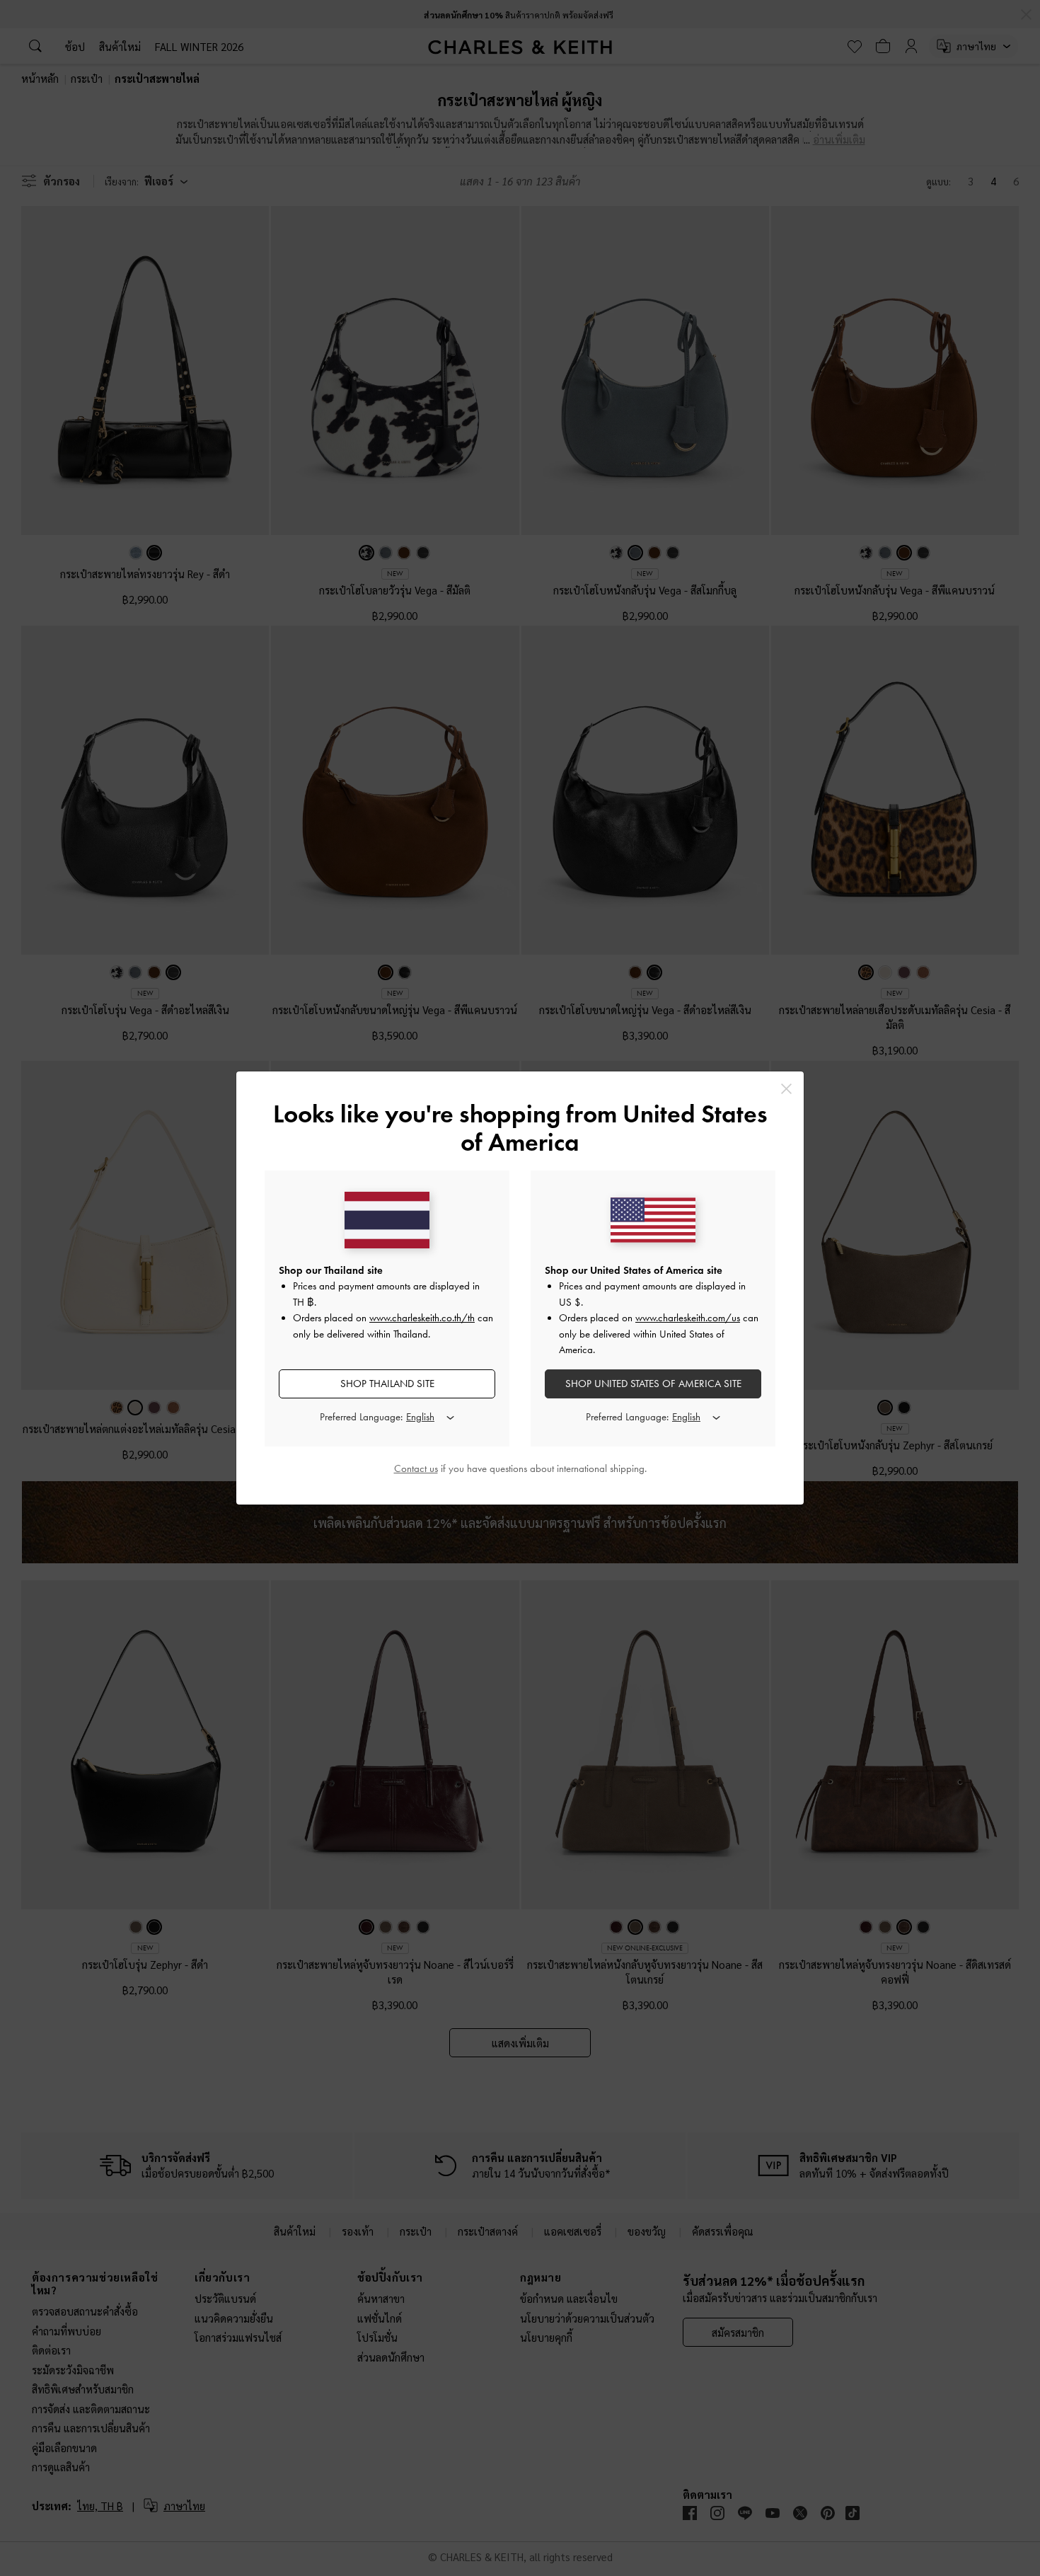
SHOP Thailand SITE (387, 1384)
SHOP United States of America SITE (653, 1384)
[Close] (786, 1089)
